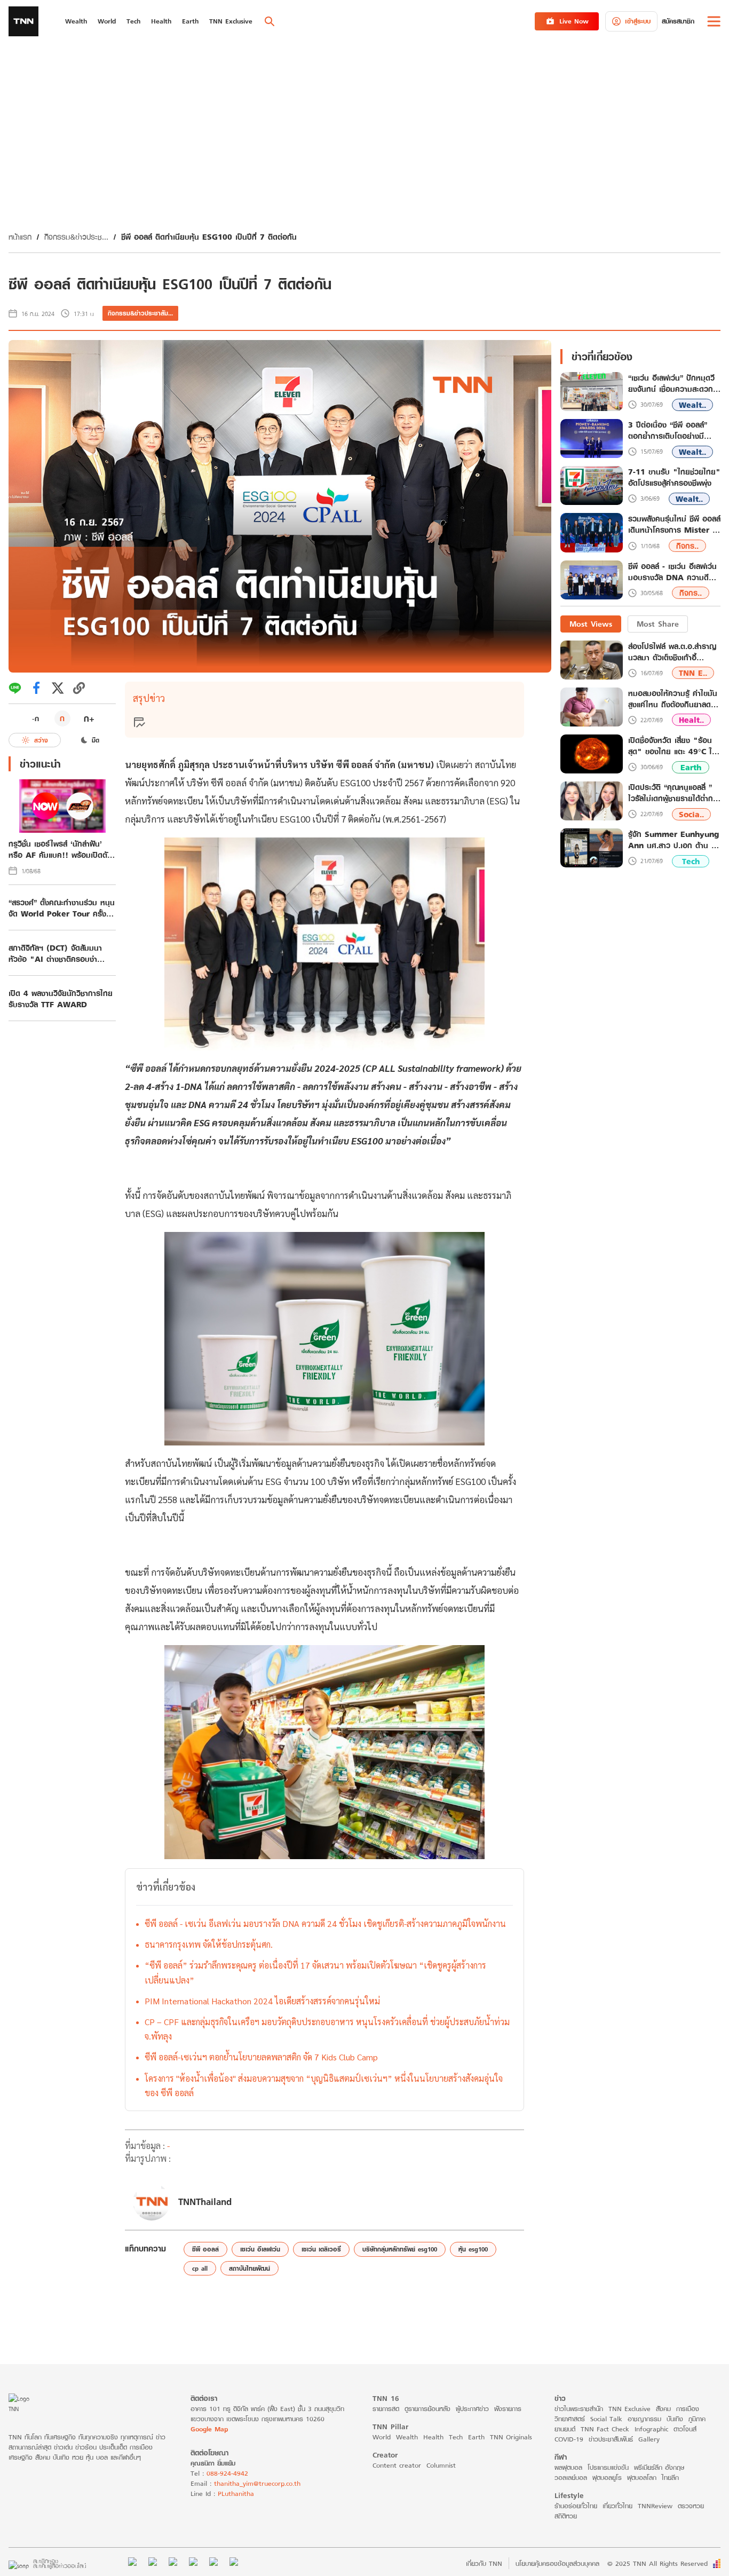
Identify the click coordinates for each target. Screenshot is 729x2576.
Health (433, 2437)
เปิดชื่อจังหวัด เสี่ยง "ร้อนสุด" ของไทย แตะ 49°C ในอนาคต (672, 746)
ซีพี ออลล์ (205, 2249)
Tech (691, 861)
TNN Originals (511, 2437)
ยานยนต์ (565, 2429)
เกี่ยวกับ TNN (484, 2563)
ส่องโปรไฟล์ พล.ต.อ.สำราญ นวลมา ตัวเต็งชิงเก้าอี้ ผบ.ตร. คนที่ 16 (672, 652)
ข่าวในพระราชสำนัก (579, 2409)
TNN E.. (693, 673)
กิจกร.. (687, 546)
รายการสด (386, 2409)
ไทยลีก (670, 2478)
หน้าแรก (20, 237)
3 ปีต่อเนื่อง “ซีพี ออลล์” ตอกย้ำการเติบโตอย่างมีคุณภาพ (668, 431)
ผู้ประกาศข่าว (472, 2409)
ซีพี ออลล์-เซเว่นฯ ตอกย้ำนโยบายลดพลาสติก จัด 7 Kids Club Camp (261, 2057)
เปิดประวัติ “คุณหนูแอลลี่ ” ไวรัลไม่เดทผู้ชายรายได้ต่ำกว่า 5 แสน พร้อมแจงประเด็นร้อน (674, 793)
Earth (691, 767)
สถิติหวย (566, 2516)
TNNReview (655, 2506)
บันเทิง (675, 2419)
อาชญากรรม (644, 2419)
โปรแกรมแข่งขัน (608, 2467)
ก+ (89, 718)
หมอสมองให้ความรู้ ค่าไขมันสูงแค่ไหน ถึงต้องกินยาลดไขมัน (673, 699)
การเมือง (688, 2409)
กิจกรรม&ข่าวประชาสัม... (140, 313)
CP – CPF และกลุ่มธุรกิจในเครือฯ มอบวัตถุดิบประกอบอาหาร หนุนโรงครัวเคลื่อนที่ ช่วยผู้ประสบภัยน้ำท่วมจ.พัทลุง (327, 2029)
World (382, 2437)
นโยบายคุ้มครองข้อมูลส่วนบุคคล (557, 2563)
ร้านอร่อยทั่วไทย (576, 2506)
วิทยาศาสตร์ (570, 2419)
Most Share (658, 624)
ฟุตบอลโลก (642, 2478)
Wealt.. (692, 405)
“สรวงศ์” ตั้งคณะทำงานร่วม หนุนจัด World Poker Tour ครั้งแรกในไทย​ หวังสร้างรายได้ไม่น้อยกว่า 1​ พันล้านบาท (62, 908)
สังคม (663, 2409)
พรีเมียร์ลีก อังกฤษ (659, 2467)
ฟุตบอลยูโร (607, 2478)
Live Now (574, 21)
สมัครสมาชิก (678, 21)
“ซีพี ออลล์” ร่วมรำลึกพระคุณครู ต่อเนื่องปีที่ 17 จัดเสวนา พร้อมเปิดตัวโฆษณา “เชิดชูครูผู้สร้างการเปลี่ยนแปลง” (315, 1972)
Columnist (441, 2465)
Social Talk (606, 2419)
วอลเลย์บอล (571, 2478)
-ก (35, 718)
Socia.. (691, 814)
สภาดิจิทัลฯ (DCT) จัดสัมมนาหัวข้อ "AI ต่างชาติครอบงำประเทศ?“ (55, 953)
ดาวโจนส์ (685, 2429)
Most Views (591, 624)
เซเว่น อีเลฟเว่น (260, 2249)
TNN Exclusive (629, 2409)
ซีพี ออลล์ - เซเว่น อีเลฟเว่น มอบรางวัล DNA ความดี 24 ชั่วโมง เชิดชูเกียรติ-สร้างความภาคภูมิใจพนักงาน (325, 1923)
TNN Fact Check (605, 2429)
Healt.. (691, 720)
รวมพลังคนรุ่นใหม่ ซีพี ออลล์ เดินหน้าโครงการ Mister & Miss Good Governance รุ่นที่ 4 (674, 525)
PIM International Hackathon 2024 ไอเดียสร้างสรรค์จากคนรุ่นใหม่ (262, 2001)
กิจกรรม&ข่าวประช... (76, 237)
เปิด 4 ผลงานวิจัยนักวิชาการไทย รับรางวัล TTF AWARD (61, 999)
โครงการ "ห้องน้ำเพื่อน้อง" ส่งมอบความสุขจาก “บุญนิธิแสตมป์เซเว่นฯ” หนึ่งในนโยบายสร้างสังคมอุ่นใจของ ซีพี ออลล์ (324, 2085)
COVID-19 (569, 2439)
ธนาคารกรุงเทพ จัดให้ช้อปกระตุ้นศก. (209, 1944)
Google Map (209, 2429)
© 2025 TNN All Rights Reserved (657, 2563)
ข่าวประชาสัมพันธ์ (611, 2439)
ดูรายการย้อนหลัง (427, 2409)
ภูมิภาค (697, 2419)
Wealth (407, 2437)
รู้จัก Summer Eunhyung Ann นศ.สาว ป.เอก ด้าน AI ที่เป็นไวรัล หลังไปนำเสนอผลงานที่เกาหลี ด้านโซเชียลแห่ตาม (674, 840)
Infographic (651, 2429)
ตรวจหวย (691, 2506)
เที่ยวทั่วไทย (617, 2506)
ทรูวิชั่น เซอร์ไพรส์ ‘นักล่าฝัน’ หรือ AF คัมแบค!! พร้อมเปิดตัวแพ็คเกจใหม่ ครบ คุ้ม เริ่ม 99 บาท (60, 849)
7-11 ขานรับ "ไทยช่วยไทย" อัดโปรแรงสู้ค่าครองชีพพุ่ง (674, 478)
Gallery (649, 2439)
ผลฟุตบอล (568, 2467)
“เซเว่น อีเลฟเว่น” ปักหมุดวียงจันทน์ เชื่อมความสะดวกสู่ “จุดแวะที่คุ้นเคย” (673, 384)
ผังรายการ (508, 2409)
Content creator (397, 2465)
